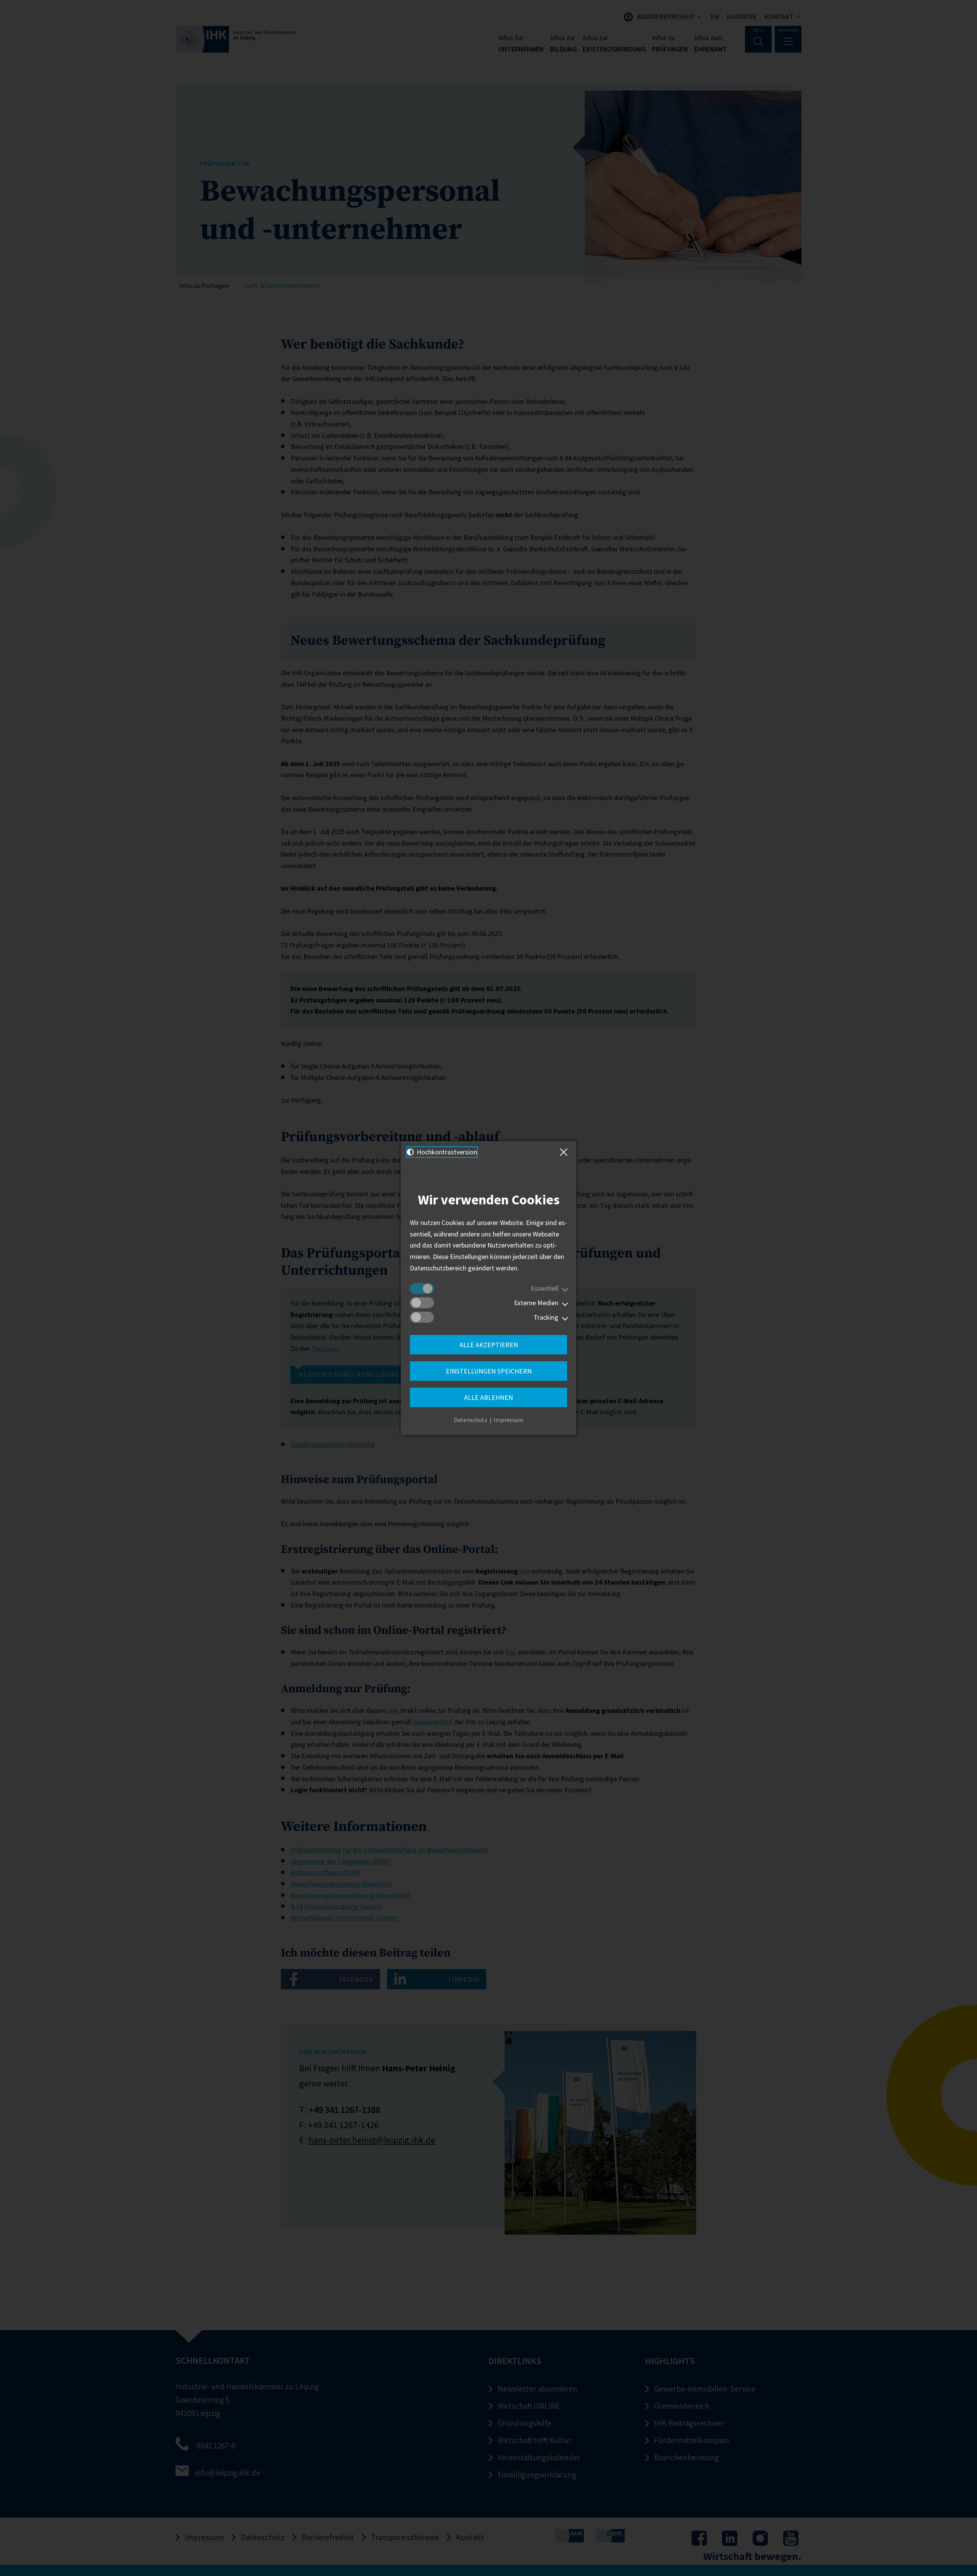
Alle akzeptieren (489, 1345)
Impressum (508, 1420)
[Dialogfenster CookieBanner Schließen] (565, 1152)
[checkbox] (422, 1289)
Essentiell (545, 1288)
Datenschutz (471, 1420)
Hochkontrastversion (446, 1152)
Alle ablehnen (488, 1397)
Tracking (546, 1317)
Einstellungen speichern (489, 1371)
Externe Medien (536, 1303)
